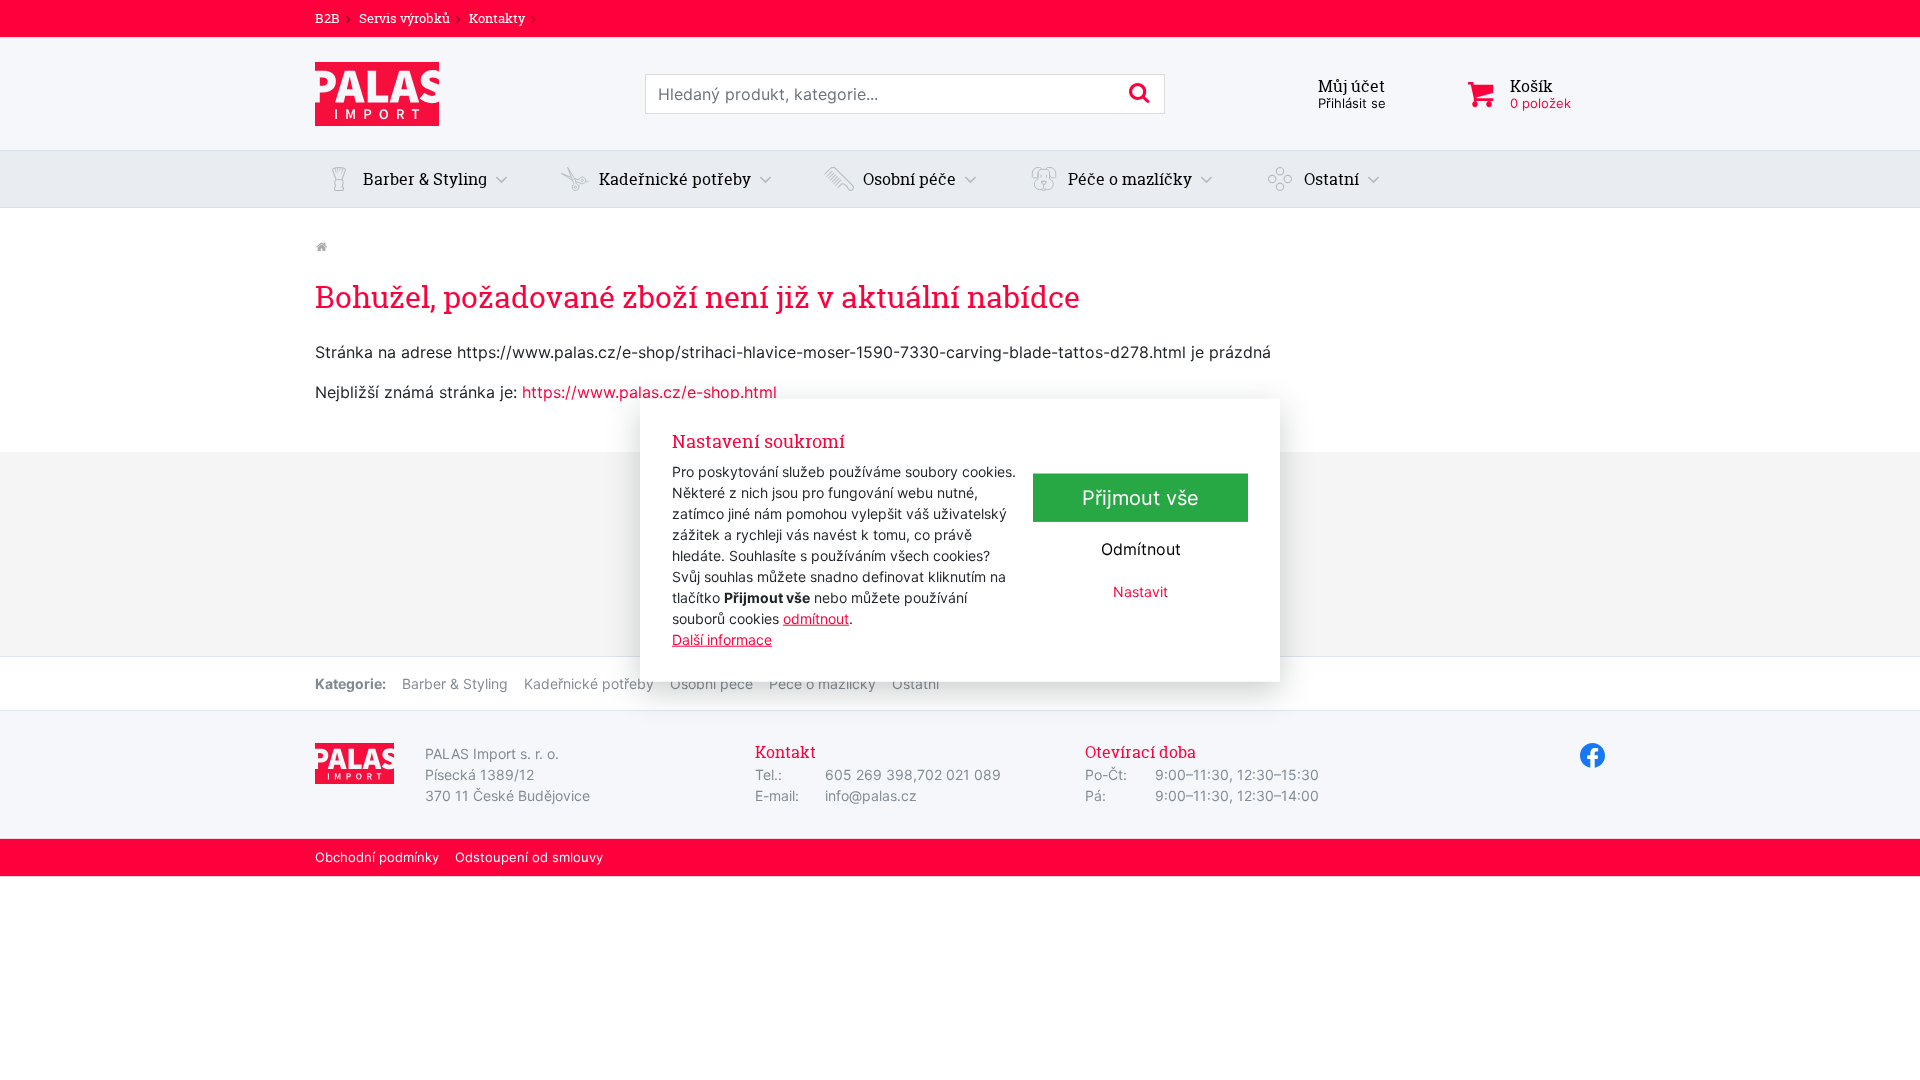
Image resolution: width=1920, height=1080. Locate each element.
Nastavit (1140, 591)
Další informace (722, 638)
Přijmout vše (1140, 498)
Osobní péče (711, 683)
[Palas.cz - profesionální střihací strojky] (321, 246)
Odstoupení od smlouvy (529, 857)
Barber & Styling (455, 683)
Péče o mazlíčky (822, 683)
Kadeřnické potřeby (589, 683)
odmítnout (816, 617)
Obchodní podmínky (377, 857)
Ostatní (915, 683)
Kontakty (497, 18)
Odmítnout (1141, 549)
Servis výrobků (404, 18)
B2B (327, 18)
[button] (417, 179)
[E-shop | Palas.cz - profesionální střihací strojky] (377, 94)
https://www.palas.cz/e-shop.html (649, 392)
